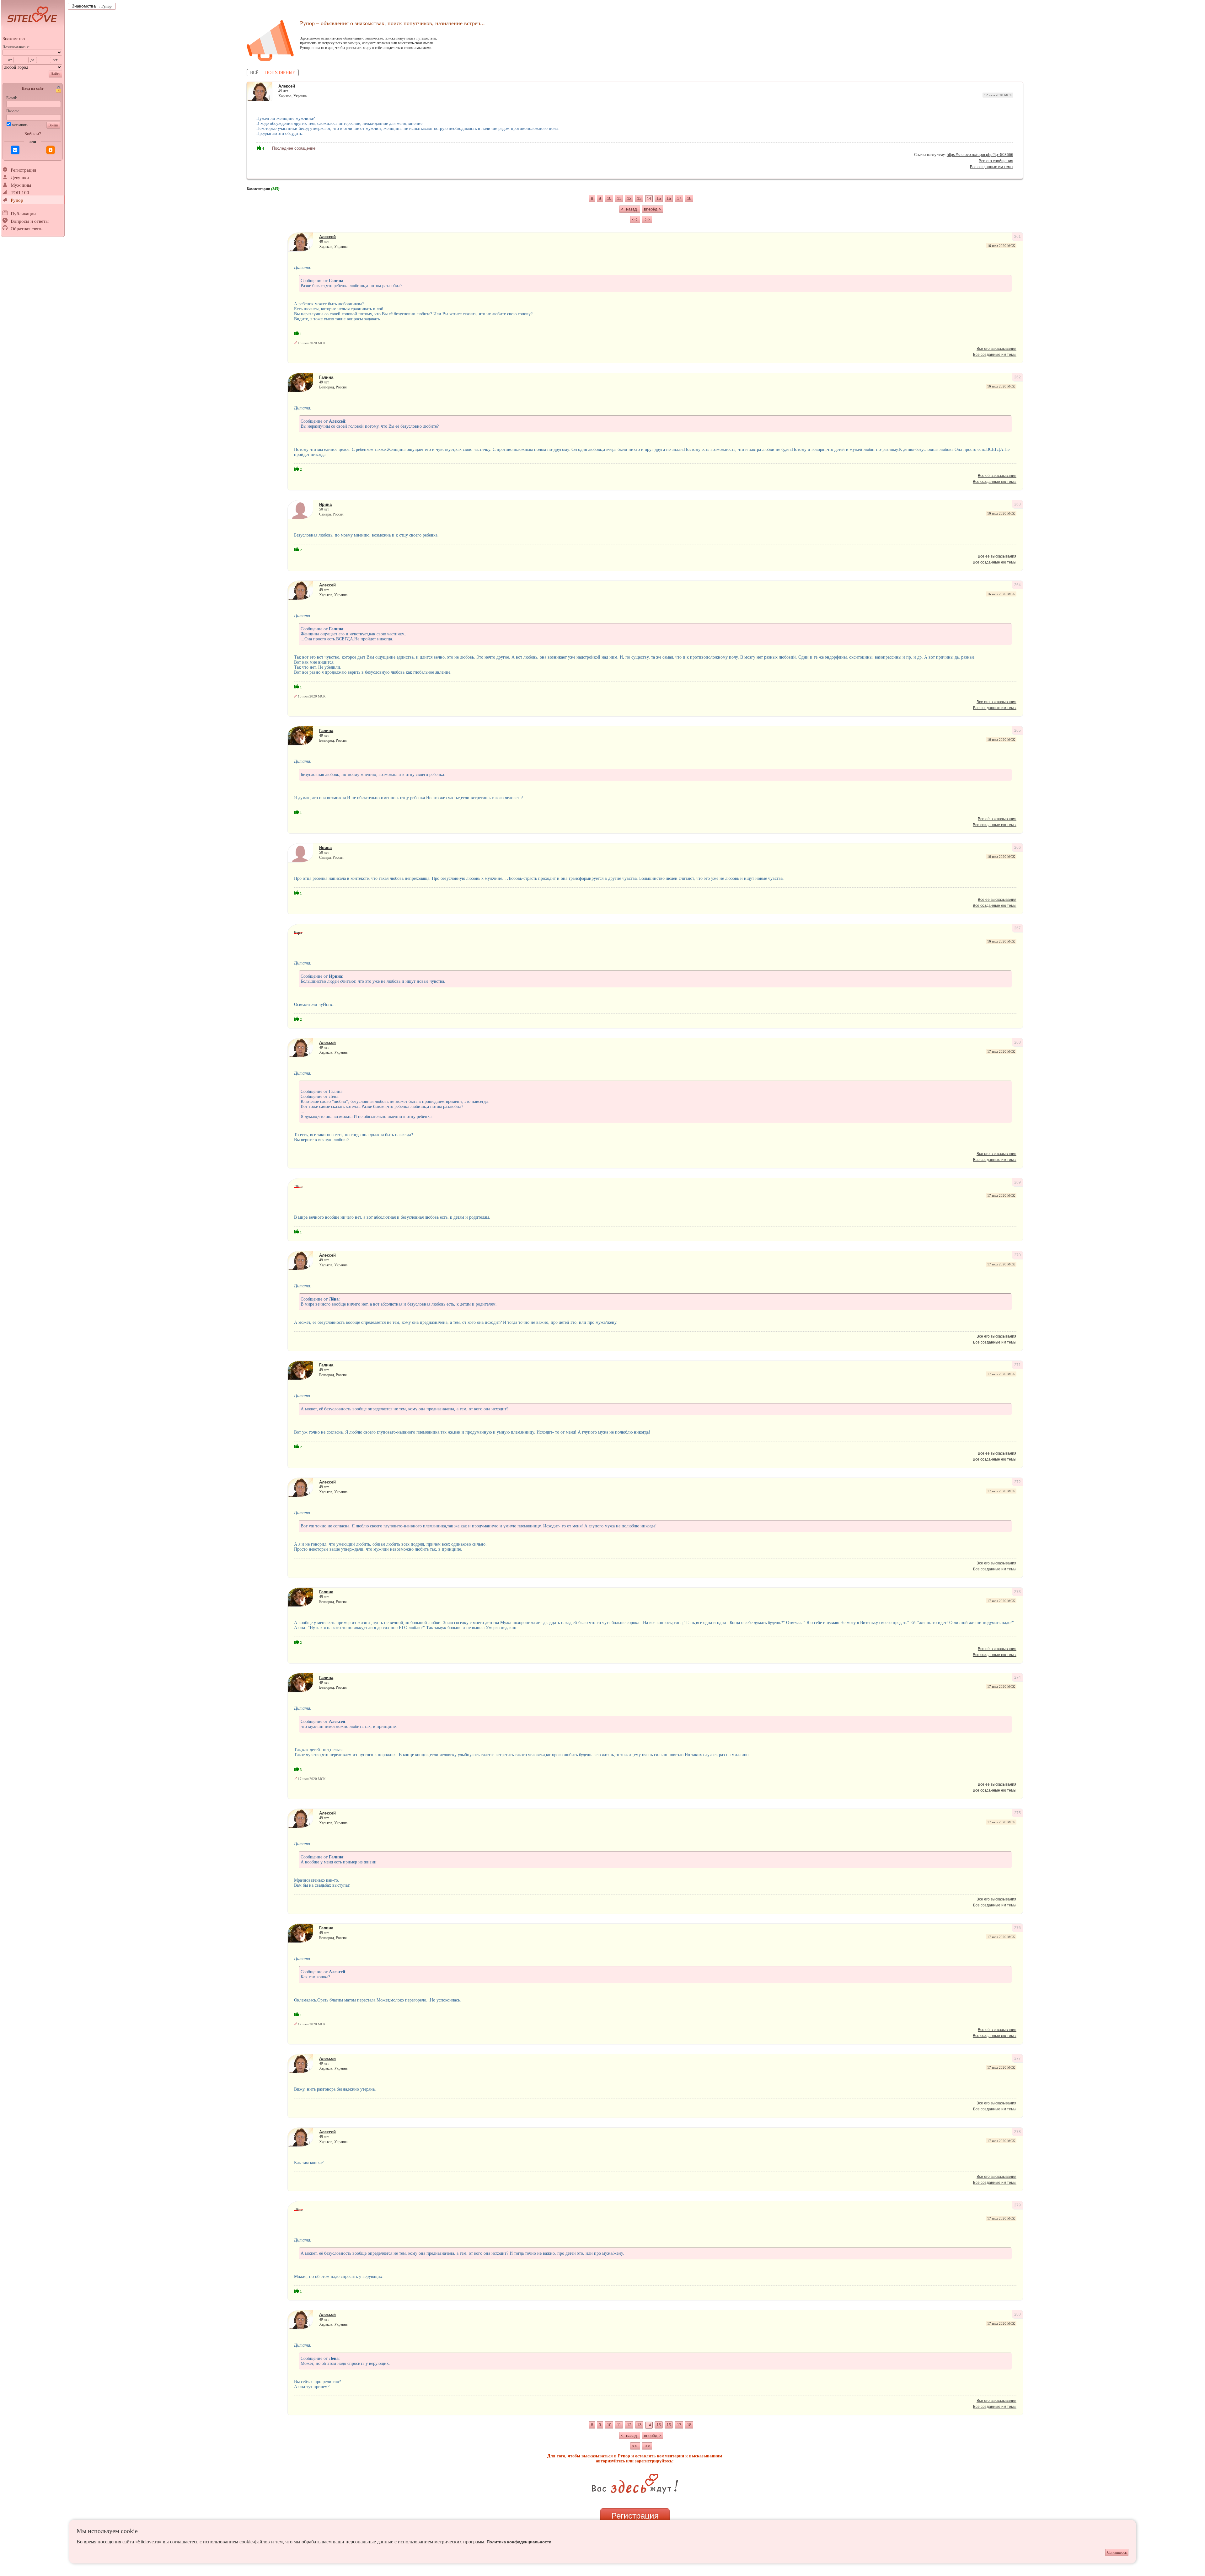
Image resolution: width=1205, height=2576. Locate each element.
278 (1018, 2132)
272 (1018, 1482)
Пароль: (13, 111)
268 (1018, 1042)
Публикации (23, 214)
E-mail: (12, 98)
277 (1018, 2058)
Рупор (17, 200)
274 (1018, 1677)
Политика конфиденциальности (519, 2542)
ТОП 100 (20, 193)
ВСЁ (254, 73)
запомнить (20, 125)
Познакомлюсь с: (16, 47)
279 (1018, 2205)
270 (1018, 1255)
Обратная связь (27, 229)
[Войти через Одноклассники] (51, 150)
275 (1018, 1813)
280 (1018, 2314)
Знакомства (14, 39)
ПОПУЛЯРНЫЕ (280, 73)
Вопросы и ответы (30, 221)
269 (1018, 1182)
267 (1018, 928)
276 (1018, 1928)
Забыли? (33, 134)
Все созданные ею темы (995, 482)
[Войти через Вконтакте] (15, 150)
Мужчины (21, 185)
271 (1018, 1365)
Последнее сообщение (294, 148)
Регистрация (23, 170)
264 (1018, 585)
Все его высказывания (996, 349)
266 (1018, 847)
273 (1018, 1592)
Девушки (20, 178)
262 (1018, 377)
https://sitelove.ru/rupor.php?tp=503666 (980, 155)
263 (1018, 504)
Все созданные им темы (992, 167)
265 (1018, 730)
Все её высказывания (997, 476)
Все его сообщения (996, 161)
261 (1018, 237)
